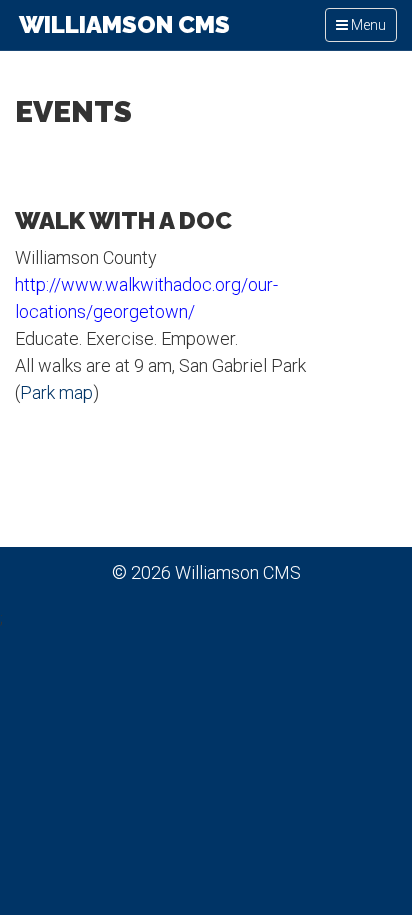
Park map (56, 392)
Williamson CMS (122, 24)
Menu (366, 29)
